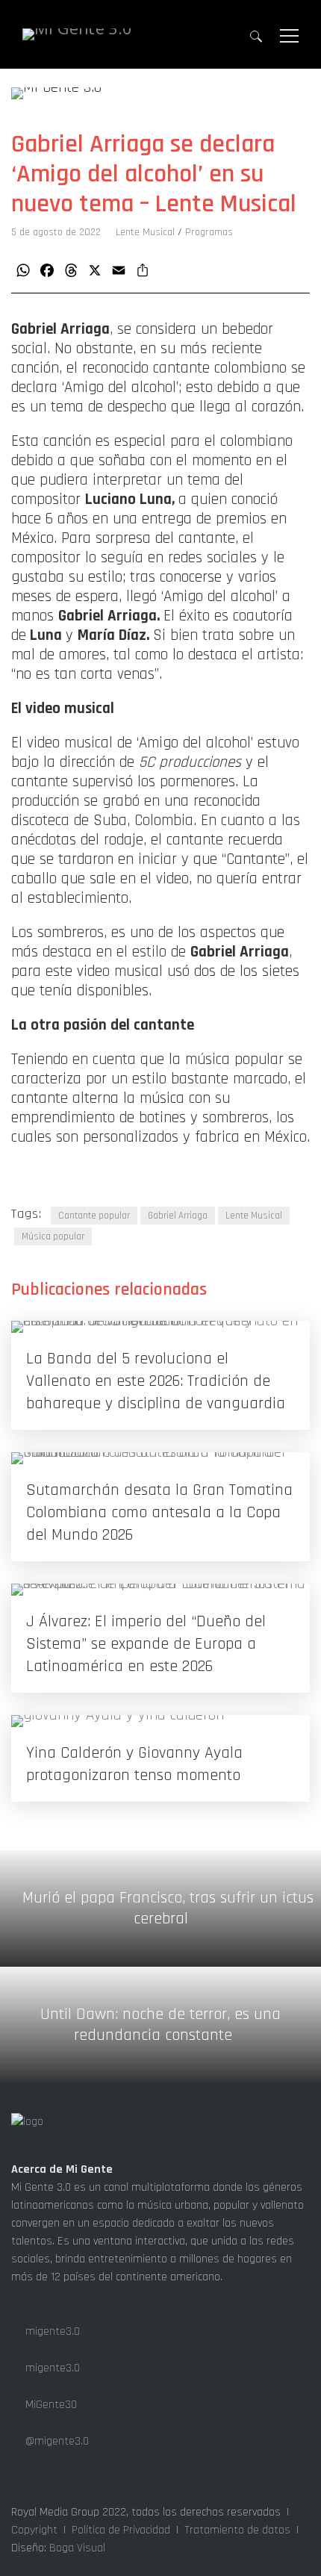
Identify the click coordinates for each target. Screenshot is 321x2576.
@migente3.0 (56, 2441)
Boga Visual (77, 2548)
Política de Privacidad (121, 2530)
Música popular (53, 1236)
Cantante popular (94, 1216)
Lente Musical (145, 232)
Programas (209, 232)
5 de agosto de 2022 (56, 232)
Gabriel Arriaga (178, 1216)
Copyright (34, 2530)
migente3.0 (51, 2331)
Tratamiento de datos (237, 2530)
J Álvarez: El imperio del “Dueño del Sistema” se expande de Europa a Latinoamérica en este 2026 (146, 1644)
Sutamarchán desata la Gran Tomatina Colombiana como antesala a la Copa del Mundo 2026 (159, 1513)
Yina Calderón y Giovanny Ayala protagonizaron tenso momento (134, 1764)
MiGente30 (50, 2405)
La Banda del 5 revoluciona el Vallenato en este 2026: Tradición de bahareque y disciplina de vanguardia (156, 1381)
